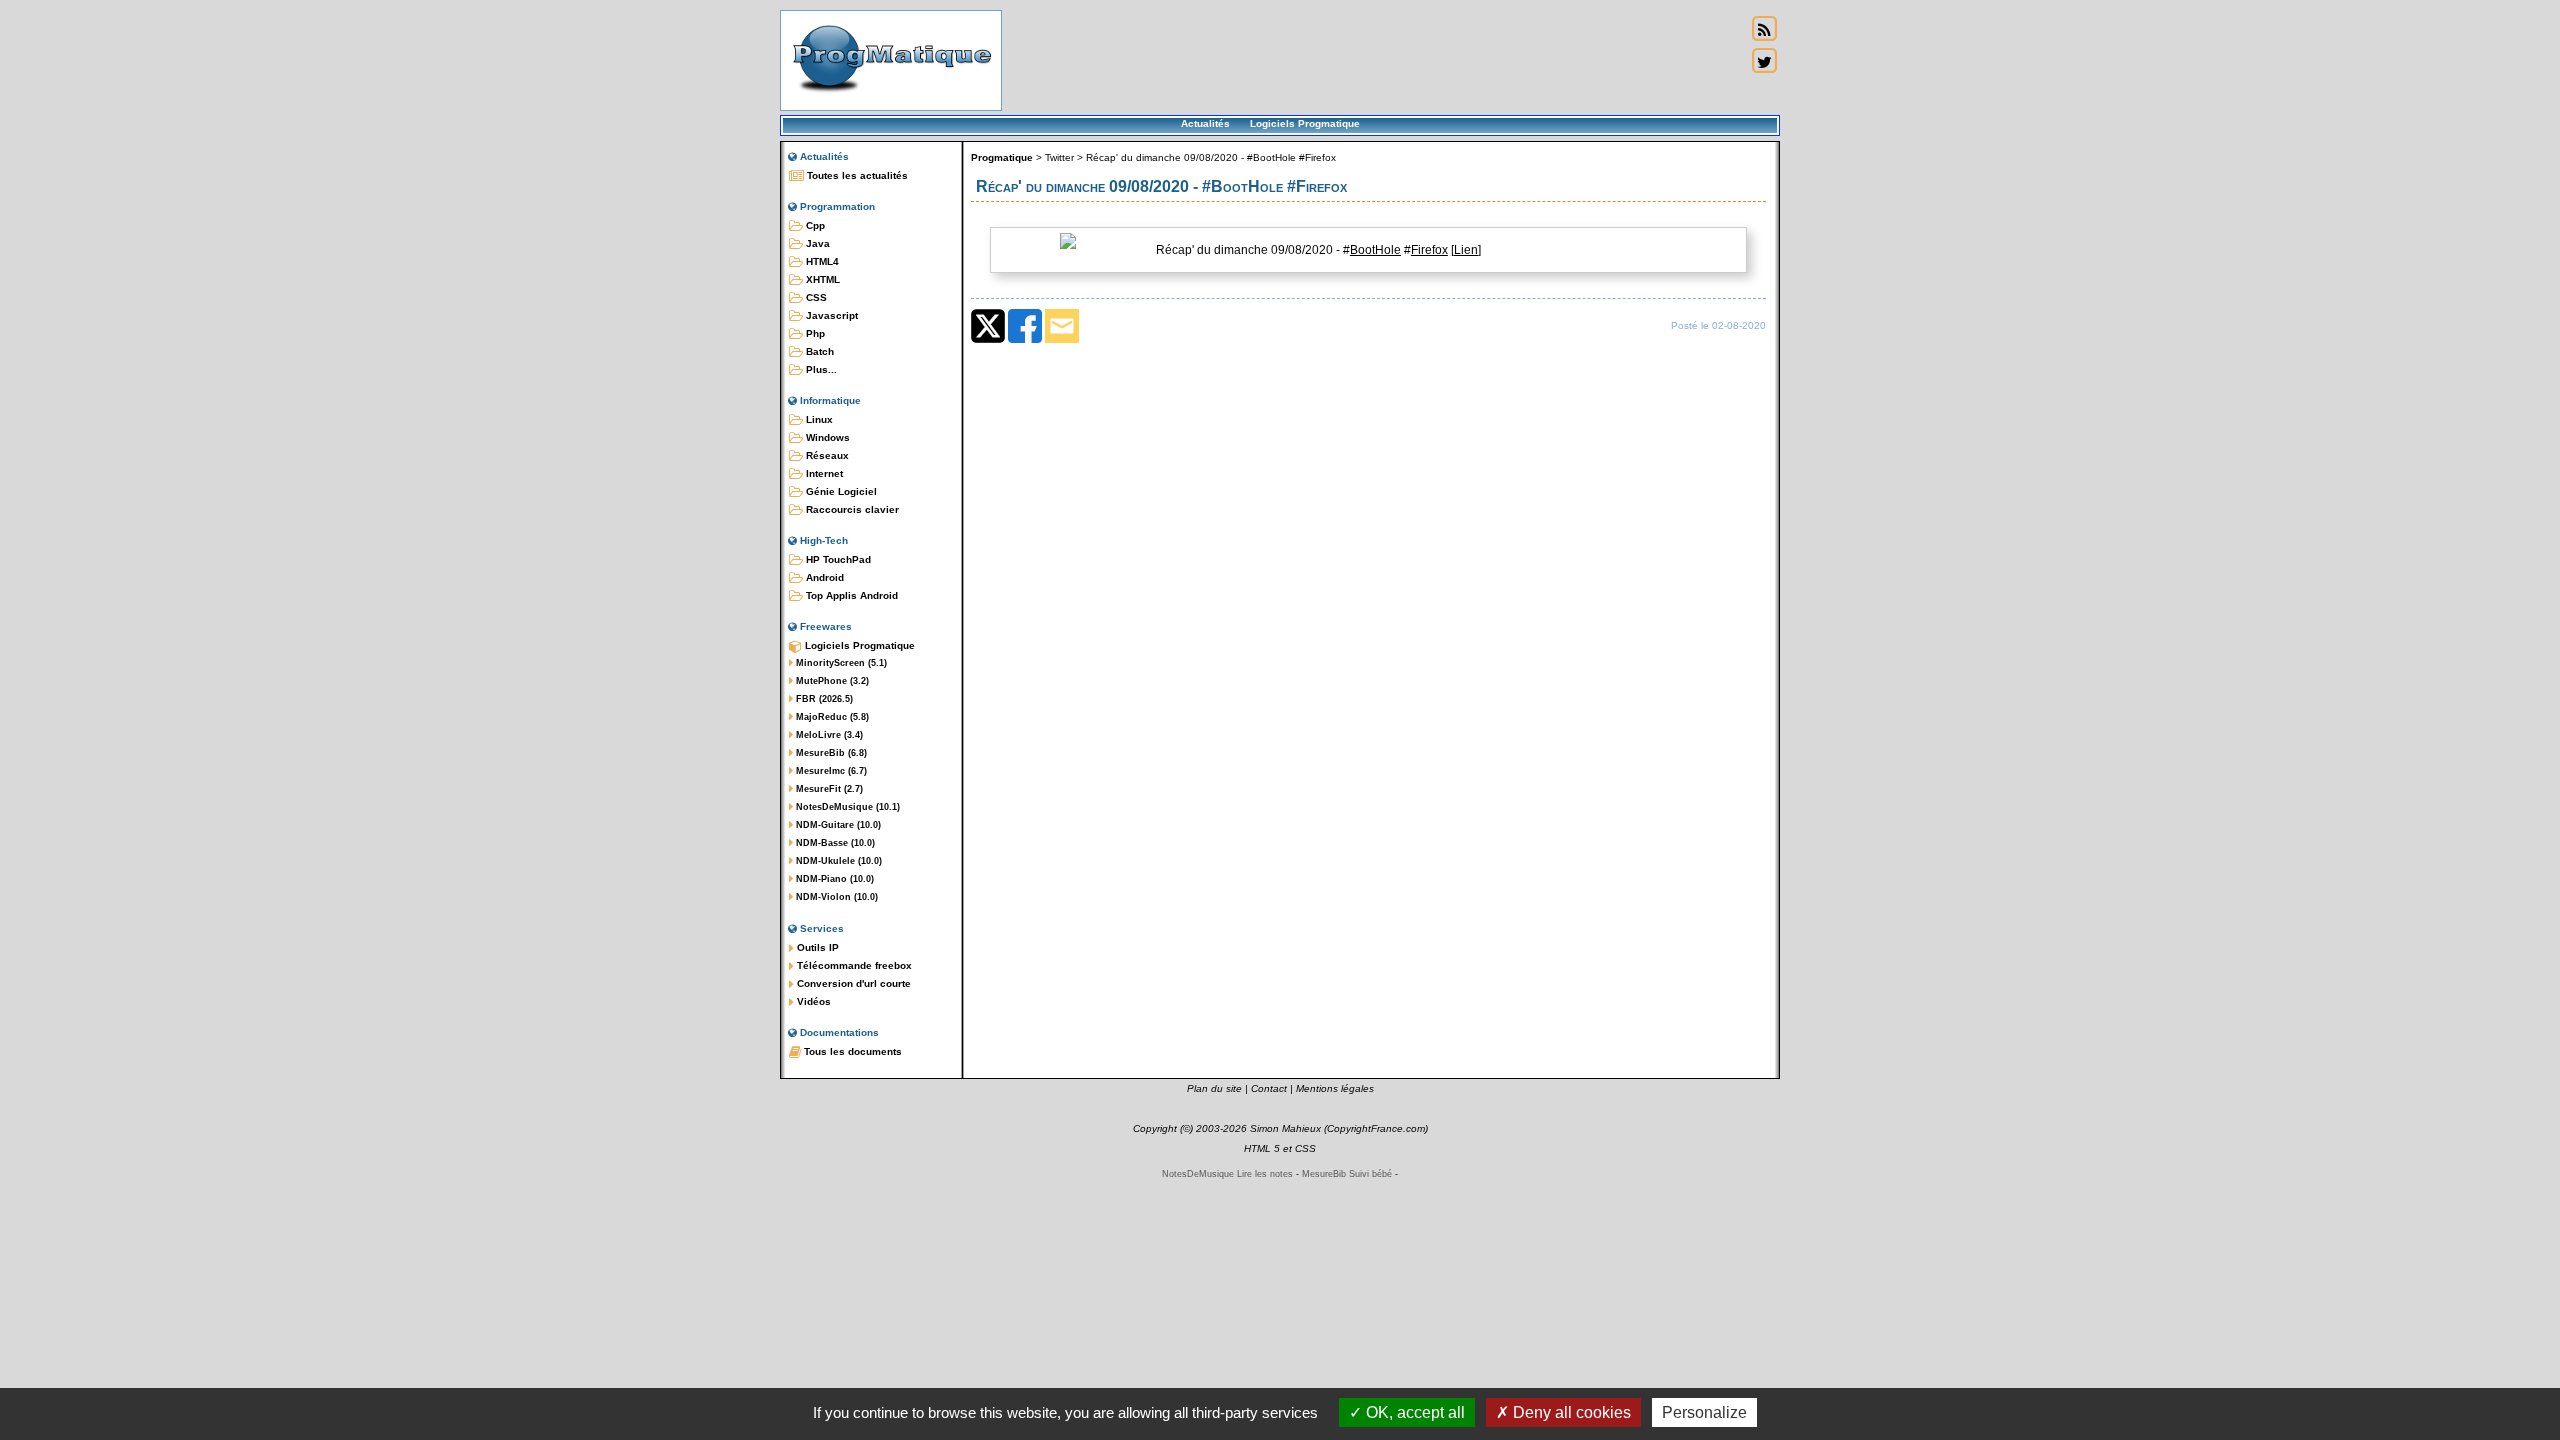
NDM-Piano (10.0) (833, 879)
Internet (823, 473)
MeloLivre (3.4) (828, 735)
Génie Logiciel (840, 491)
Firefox (1429, 250)
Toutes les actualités (856, 175)
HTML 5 (1262, 1148)
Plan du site (1214, 1088)
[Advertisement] (1374, 60)
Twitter (1059, 157)
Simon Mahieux (1285, 1128)
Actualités (1205, 123)
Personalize (1704, 1412)
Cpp (814, 225)
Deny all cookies (1570, 1412)
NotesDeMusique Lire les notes (1227, 1174)
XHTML (821, 279)
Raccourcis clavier (851, 509)
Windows (826, 437)
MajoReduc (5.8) (831, 717)
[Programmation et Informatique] (891, 98)
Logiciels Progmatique (1305, 123)
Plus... (820, 369)
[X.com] (988, 339)
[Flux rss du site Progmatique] (1764, 29)
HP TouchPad (837, 559)
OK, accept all (1413, 1412)
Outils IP (816, 947)
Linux (818, 419)
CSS (815, 297)
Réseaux (826, 455)
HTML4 (821, 261)
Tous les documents (851, 1051)
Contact (1269, 1088)
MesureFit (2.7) (828, 789)
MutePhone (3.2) (831, 681)
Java (816, 243)
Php (814, 333)
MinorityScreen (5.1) (840, 663)
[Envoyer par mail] (1062, 339)
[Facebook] (1025, 339)
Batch (818, 351)
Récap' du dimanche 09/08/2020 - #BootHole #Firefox (1211, 157)
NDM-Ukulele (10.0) (837, 861)
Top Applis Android (850, 595)
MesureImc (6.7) (830, 771)
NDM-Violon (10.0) (835, 897)
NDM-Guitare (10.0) (837, 825)
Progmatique (1002, 157)
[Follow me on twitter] (1764, 61)
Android (823, 577)
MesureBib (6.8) (830, 753)
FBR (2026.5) (823, 699)
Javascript (830, 315)
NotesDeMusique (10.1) (846, 807)
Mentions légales (1335, 1088)
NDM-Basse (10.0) (834, 843)
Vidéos (812, 1001)
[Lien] (1466, 250)
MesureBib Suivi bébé (1347, 1174)
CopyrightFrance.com (1376, 1128)
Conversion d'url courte (852, 983)
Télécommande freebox (853, 965)
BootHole (1375, 250)
